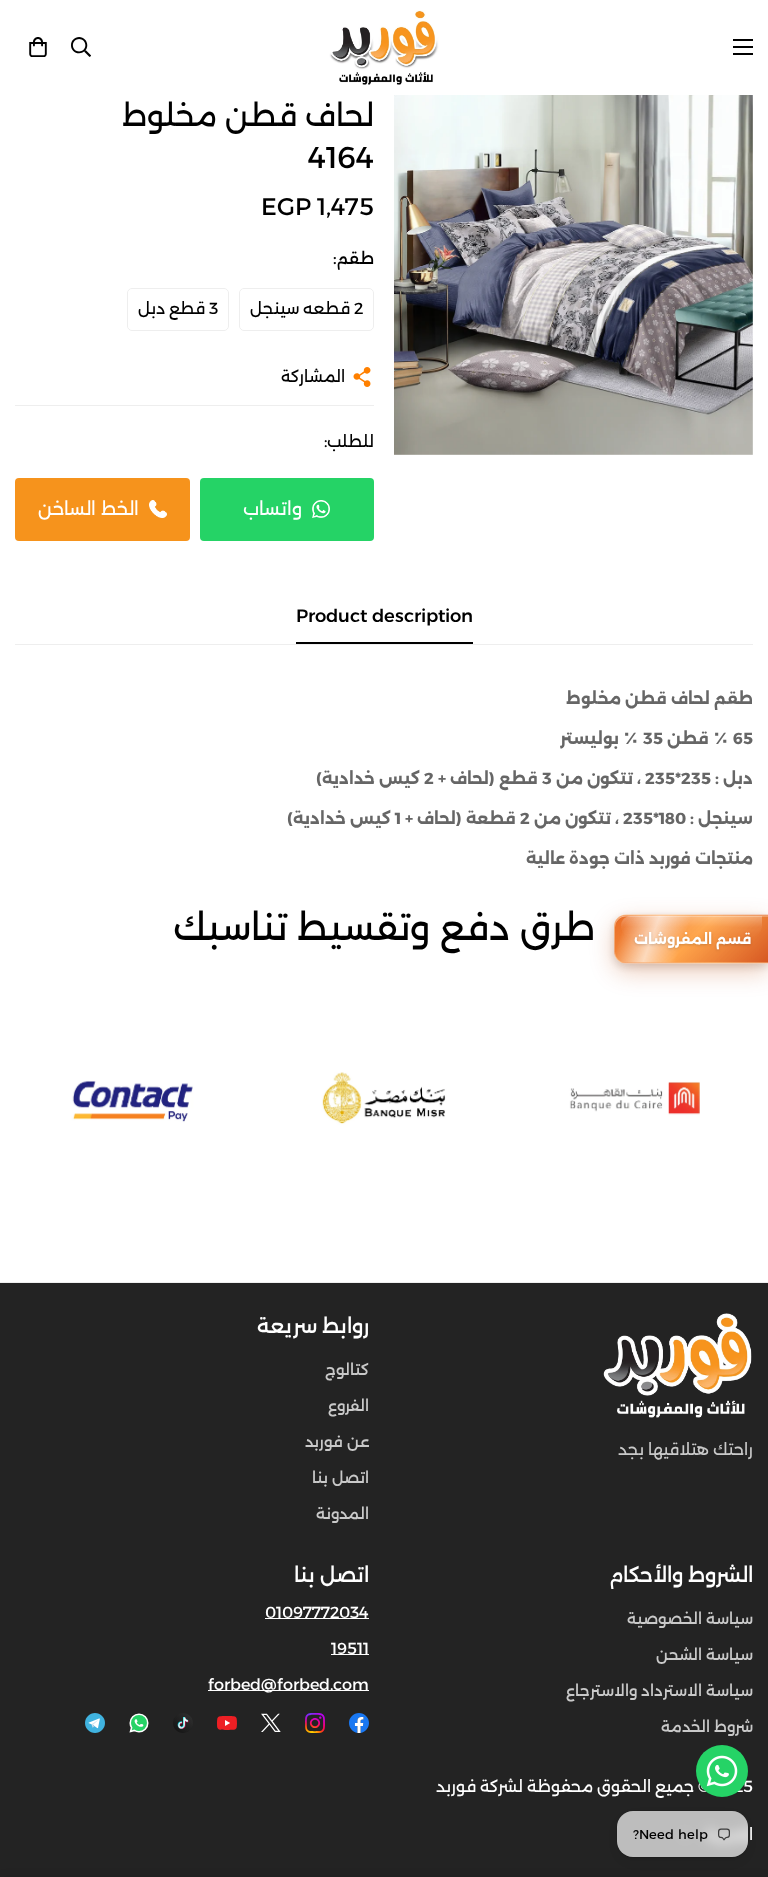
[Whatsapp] (139, 1723)
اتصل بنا (340, 1477)
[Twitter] (271, 1723)
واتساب (272, 509)
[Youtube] (227, 1723)
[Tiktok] (183, 1723)
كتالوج (347, 1369)
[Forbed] (384, 47)
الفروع (348, 1405)
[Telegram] (95, 1723)
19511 (350, 1648)
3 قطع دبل (178, 308)
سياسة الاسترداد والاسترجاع (659, 1690)
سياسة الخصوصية (690, 1618)
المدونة (342, 1513)
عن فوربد (337, 1441)
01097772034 (317, 1612)
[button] (38, 47)
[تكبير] (436, 137)
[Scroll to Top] (39, 1768)
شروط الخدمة (707, 1726)
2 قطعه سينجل (306, 308)
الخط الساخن (88, 509)
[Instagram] (315, 1723)
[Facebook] (359, 1723)
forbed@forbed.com (288, 1684)
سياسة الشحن (704, 1654)
